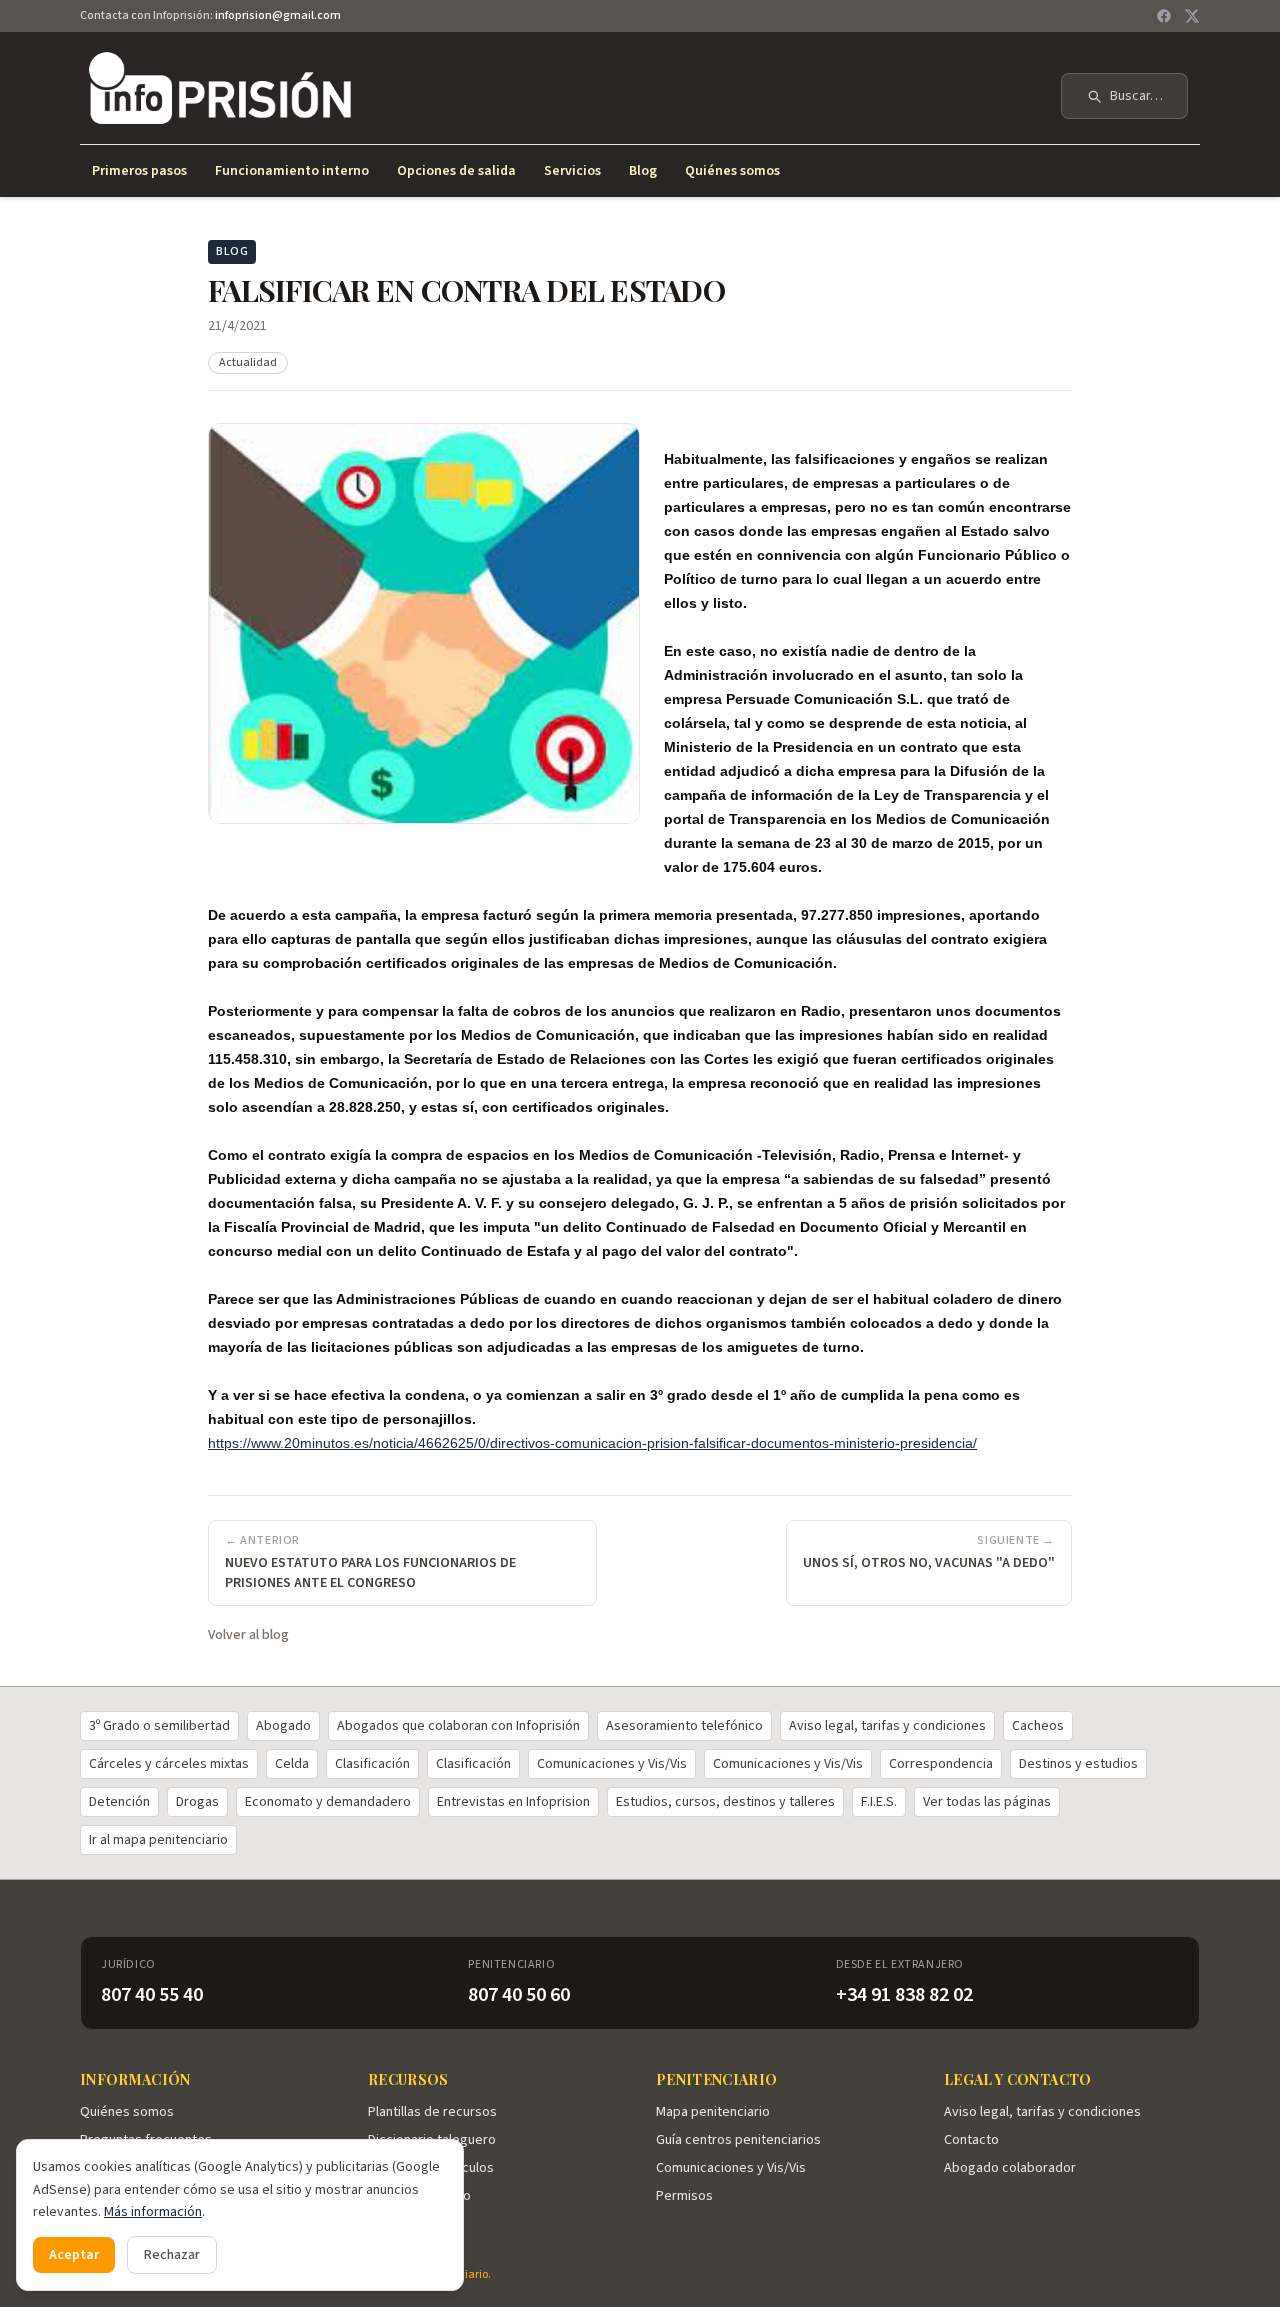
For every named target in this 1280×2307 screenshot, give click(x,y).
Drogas (197, 1802)
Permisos (684, 2196)
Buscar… (1136, 96)
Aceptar (74, 2255)
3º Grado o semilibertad (159, 1726)
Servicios (572, 171)
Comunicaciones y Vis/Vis (612, 1764)
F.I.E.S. (879, 1802)
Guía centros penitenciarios (738, 2140)
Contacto (971, 2140)
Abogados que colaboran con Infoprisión (458, 1726)
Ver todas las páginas (987, 1802)
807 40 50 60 (519, 1995)
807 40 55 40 (152, 1995)
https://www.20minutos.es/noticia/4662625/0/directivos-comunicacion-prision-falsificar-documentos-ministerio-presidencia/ (592, 1443)
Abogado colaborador (1010, 2168)
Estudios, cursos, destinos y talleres (725, 1802)
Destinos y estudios (1078, 1764)
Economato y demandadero (328, 1802)
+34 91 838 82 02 (904, 1995)
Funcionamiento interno (292, 171)
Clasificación (372, 1764)
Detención (119, 1802)
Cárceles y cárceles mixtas (169, 1764)
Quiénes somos (732, 171)
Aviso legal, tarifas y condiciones (887, 1726)
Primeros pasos (139, 171)
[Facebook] (1164, 16)
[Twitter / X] (1192, 16)
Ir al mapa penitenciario (158, 1840)
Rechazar (172, 2255)
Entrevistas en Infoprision (513, 1802)
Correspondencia (941, 1764)
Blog (643, 171)
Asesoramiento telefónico (684, 1726)
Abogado (283, 1726)
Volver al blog (248, 1635)
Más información (153, 2212)
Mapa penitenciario (713, 2112)
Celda (292, 1764)
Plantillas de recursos (432, 2112)
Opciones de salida (456, 171)
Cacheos (1038, 1726)
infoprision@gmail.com (278, 15)
